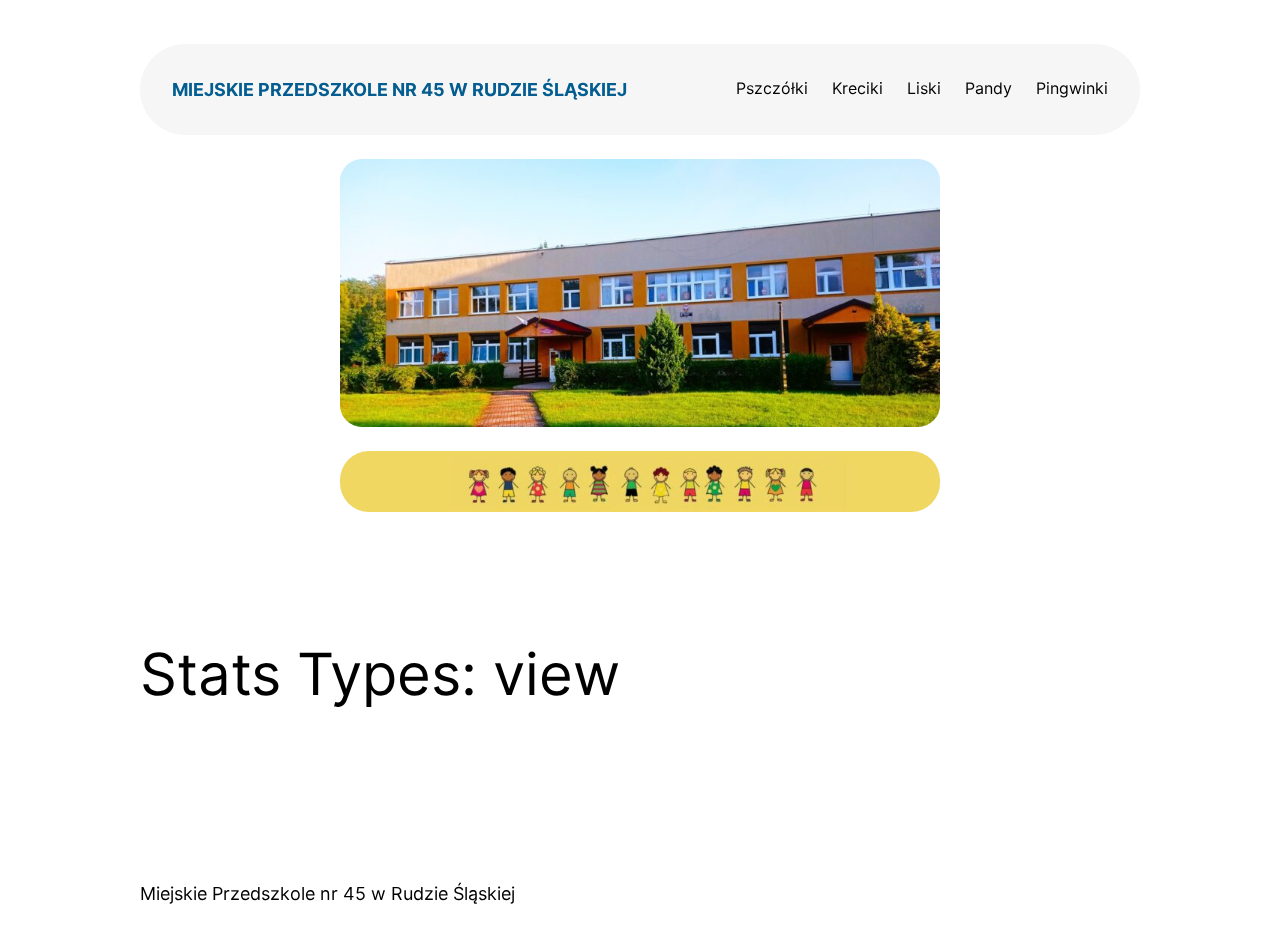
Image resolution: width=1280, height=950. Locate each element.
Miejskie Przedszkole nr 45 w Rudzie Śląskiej (399, 89)
